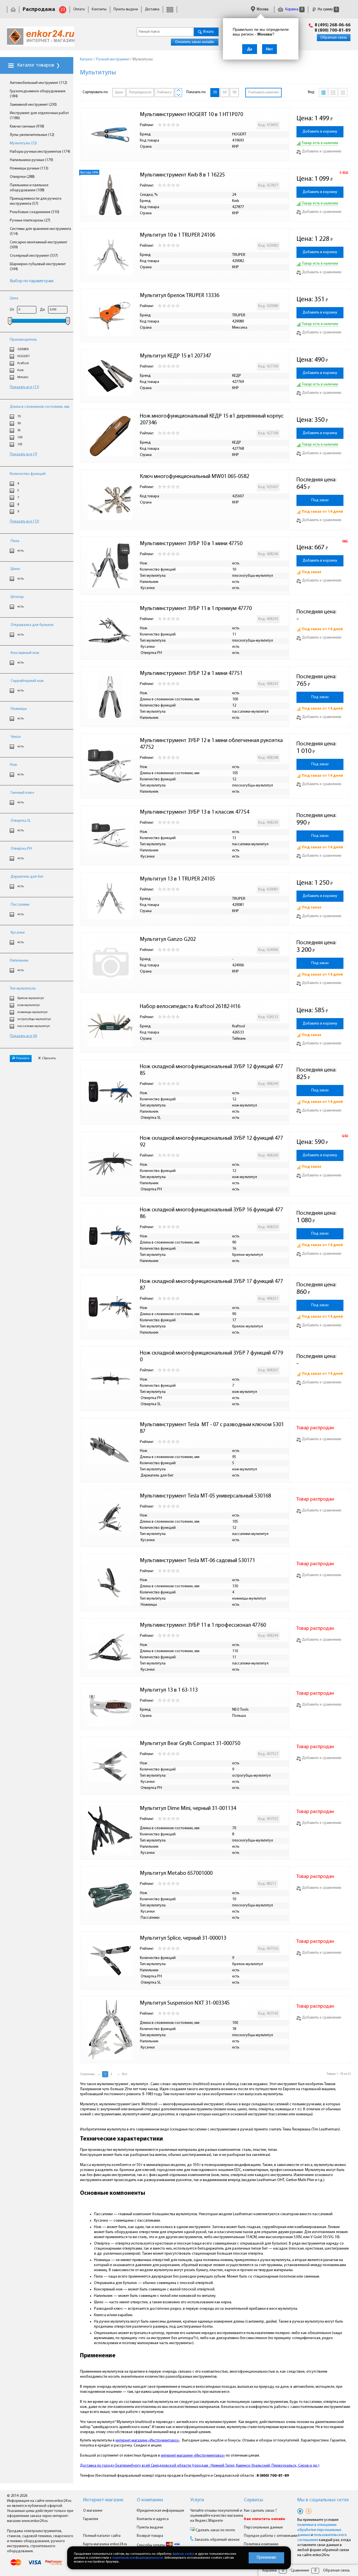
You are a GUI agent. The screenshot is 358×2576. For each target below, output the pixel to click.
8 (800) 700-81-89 (333, 30)
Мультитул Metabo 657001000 (176, 1873)
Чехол (15, 737)
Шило (15, 569)
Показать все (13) (24, 521)
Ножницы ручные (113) (29, 169)
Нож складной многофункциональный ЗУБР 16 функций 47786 (211, 1213)
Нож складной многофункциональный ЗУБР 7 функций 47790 (211, 1357)
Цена (14, 298)
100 (20, 437)
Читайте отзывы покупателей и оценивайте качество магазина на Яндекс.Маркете (217, 2516)
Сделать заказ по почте (215, 2530)
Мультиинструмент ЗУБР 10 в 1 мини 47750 (191, 544)
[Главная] (13, 9)
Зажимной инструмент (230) (33, 105)
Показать (23, 1058)
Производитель (23, 340)
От (12, 310)
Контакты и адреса (153, 2519)
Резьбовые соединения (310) (35, 212)
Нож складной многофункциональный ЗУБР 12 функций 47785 (211, 1070)
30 (215, 92)
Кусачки (17, 933)
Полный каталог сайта (102, 2536)
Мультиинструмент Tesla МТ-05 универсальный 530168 (205, 1496)
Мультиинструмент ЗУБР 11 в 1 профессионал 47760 (203, 1625)
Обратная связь (334, 38)
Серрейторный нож (27, 681)
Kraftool (23, 363)
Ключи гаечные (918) (27, 127)
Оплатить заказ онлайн (195, 42)
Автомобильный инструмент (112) (38, 83)
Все (124, 2074)
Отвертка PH (21, 849)
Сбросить (49, 1058)
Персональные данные (263, 2527)
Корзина (294, 9)
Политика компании (261, 2544)
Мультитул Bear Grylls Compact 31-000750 (190, 1744)
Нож (13, 765)
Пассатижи (20, 905)
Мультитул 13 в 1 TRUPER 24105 (177, 879)
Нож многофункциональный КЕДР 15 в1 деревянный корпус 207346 (212, 420)
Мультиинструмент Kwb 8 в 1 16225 (182, 175)
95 (19, 430)
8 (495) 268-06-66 (333, 25)
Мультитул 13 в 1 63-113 (169, 1690)
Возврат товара (150, 2536)
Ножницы (18, 709)
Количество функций (28, 474)
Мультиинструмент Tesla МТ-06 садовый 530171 (197, 1561)
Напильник (19, 961)
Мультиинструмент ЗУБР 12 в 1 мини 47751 (191, 674)
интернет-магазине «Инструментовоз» (148, 2440)
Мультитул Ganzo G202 (168, 939)
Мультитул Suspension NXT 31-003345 (185, 2003)
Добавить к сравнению (322, 151)
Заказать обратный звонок (217, 2540)
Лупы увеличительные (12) (32, 135)
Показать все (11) (24, 387)
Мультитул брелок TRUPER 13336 (180, 296)
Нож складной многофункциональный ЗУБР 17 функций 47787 (211, 1285)
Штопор (17, 597)
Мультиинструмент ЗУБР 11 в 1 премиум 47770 (196, 609)
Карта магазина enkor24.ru (105, 2544)
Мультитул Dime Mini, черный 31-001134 (188, 1809)
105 (20, 444)
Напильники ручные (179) (31, 160)
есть (21, 551)
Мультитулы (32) (23, 143)
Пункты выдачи (126, 9)
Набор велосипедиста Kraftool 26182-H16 (190, 1007)
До (43, 310)
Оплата (79, 9)
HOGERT (23, 356)
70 (19, 416)
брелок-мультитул (31, 998)
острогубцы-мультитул (34, 1019)
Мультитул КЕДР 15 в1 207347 (176, 356)
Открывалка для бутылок (32, 625)
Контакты (99, 9)
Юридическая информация (160, 2511)
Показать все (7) (23, 454)
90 (19, 423)
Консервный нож (24, 653)
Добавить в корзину (320, 132)
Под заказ (320, 500)
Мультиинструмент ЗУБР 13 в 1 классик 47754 (195, 812)
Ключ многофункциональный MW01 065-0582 (195, 477)
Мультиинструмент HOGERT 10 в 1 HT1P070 (191, 115)
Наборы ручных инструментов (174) (40, 152)
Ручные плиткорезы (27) (30, 221)
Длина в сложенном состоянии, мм (40, 407)
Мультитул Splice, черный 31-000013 (183, 1938)
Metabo (23, 377)
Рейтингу (164, 92)
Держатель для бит (27, 877)
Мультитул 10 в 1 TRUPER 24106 (177, 235)
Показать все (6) (23, 1036)
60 (225, 92)
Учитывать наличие (263, 92)
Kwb (20, 370)
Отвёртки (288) (22, 177)
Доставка (152, 9)
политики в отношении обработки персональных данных (319, 2530)
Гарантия (91, 2519)
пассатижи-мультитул (34, 1026)
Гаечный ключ (22, 793)
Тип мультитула (23, 989)
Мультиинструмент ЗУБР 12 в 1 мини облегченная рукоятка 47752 (212, 744)
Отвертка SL (20, 821)
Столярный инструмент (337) (34, 256)
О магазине (93, 2511)
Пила (15, 541)
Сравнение (300, 2571)
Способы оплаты (151, 2545)
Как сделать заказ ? (260, 2511)
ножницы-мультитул (32, 1012)
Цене (119, 92)
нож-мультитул (29, 1005)
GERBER (23, 349)
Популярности (140, 92)
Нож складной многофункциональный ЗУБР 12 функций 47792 (211, 1142)
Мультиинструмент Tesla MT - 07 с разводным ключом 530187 (212, 1428)
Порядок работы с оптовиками (271, 2536)
